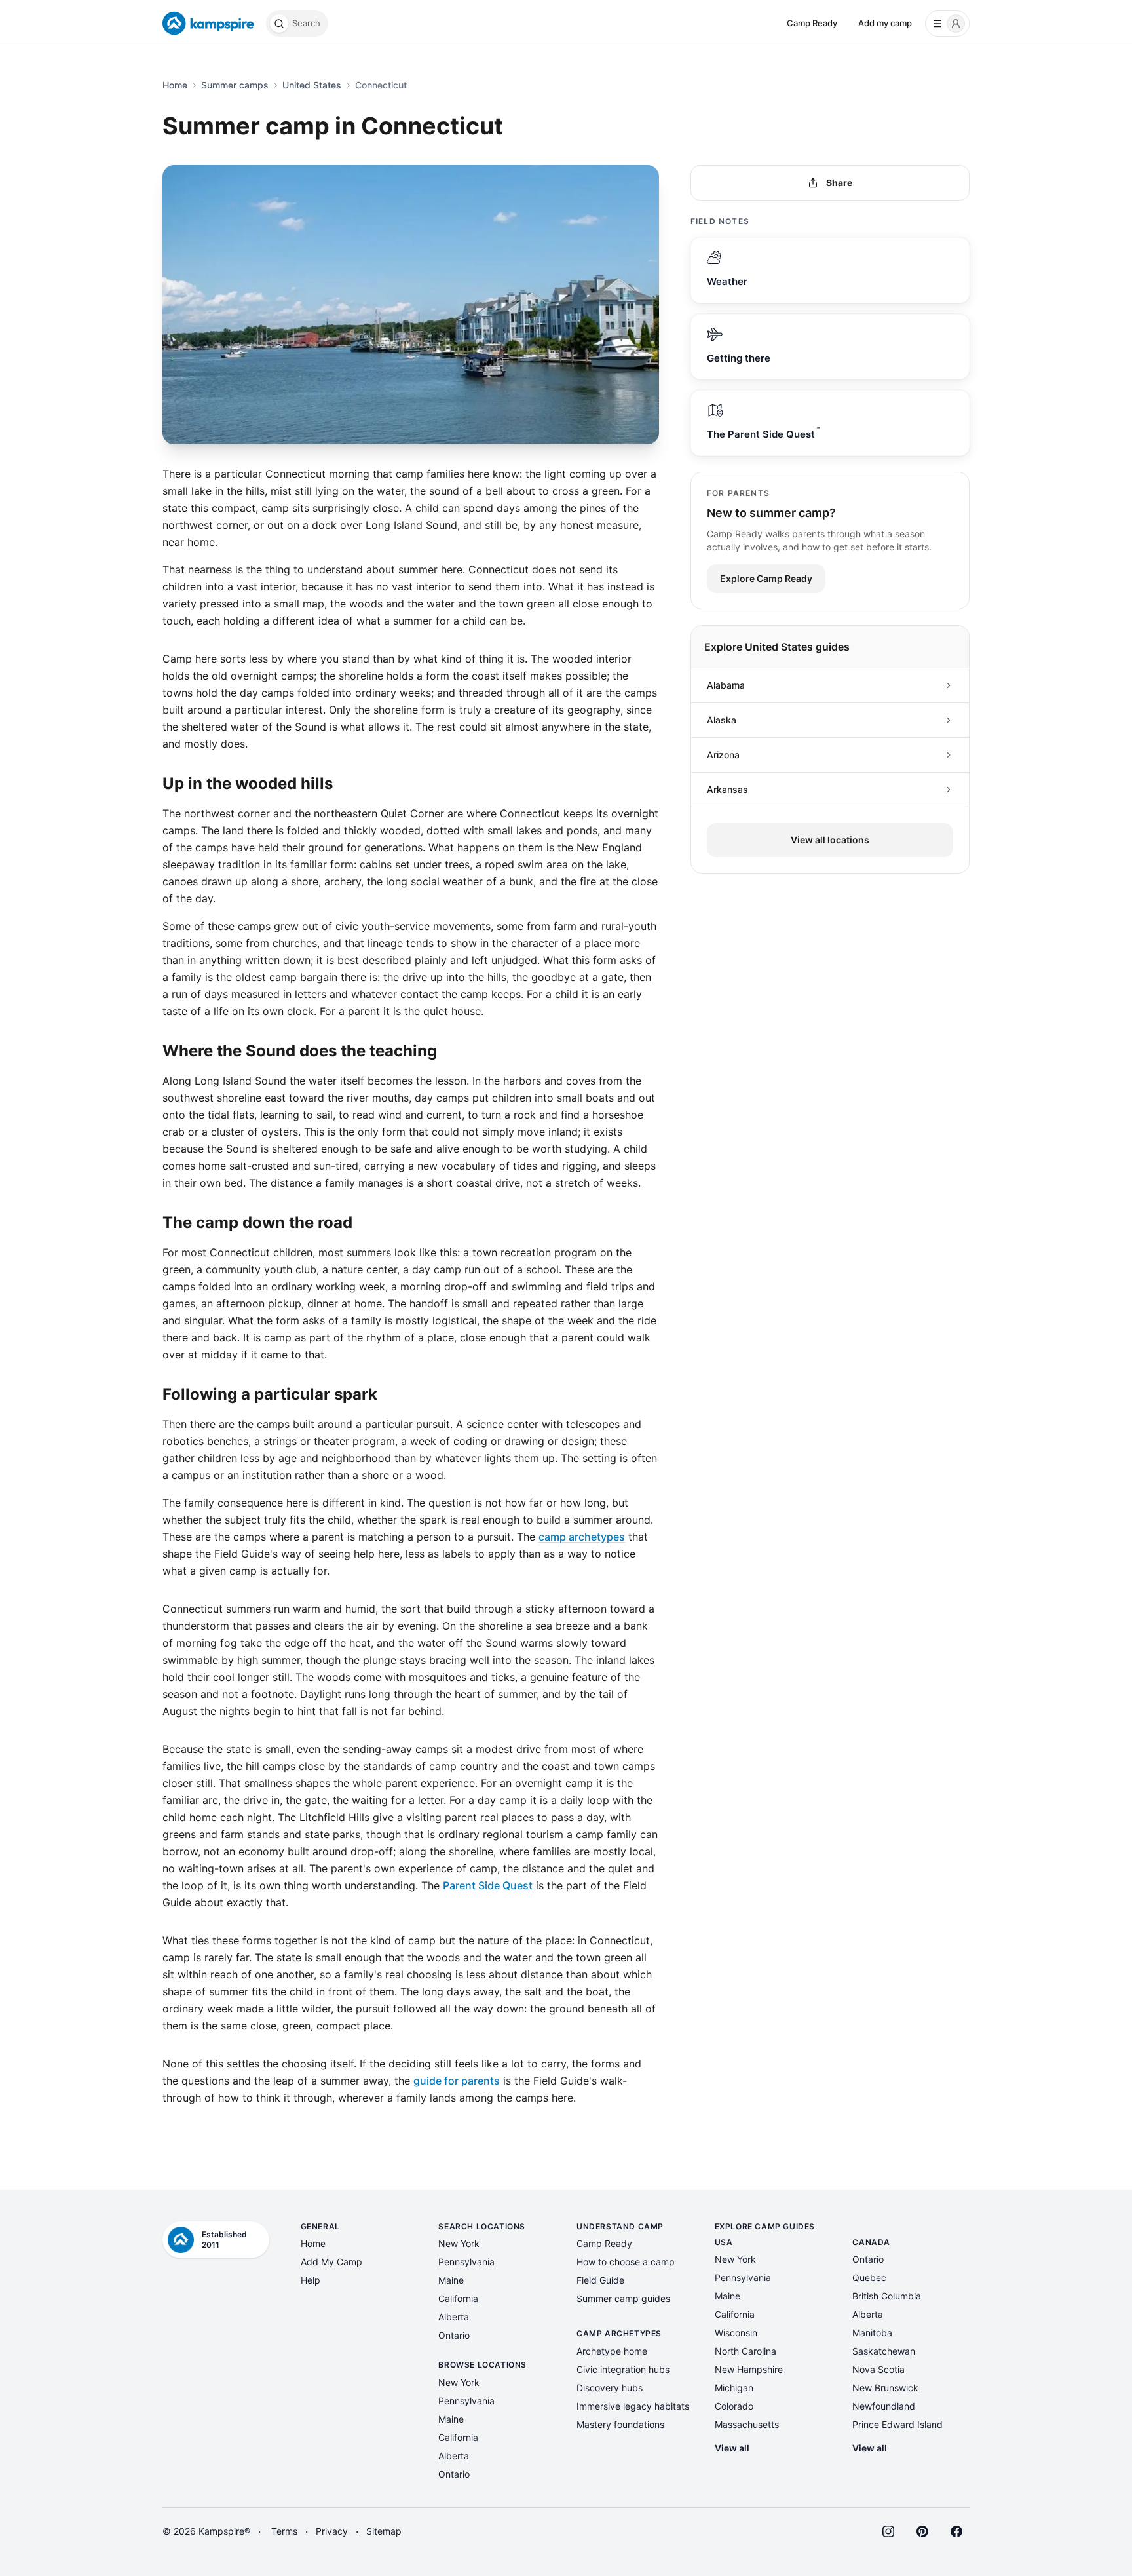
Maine (451, 2280)
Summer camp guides (623, 2298)
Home (175, 85)
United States (312, 85)
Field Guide (600, 2280)
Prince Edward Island (897, 2424)
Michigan (734, 2388)
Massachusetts (747, 2424)
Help (311, 2280)
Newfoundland (884, 2406)
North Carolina (745, 2351)
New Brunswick (885, 2388)
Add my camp (885, 23)
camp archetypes (582, 1537)
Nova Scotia (878, 2369)
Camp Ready (812, 23)
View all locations (830, 840)
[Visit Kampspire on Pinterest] (922, 2531)
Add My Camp (331, 2262)
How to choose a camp (626, 2262)
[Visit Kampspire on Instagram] (888, 2531)
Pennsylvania (466, 2262)
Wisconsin (736, 2333)
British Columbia (887, 2296)
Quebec (869, 2278)
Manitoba (872, 2333)
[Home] (209, 24)
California (458, 2298)
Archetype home (612, 2351)
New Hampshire (749, 2369)
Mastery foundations (620, 2424)
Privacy (332, 2531)
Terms (284, 2531)
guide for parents (457, 2081)
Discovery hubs (610, 2388)
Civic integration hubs (623, 2369)
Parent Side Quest (488, 1885)
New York (459, 2243)
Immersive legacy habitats (633, 2406)
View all (732, 2448)
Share (839, 183)
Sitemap (384, 2531)
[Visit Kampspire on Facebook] (956, 2531)
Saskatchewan (884, 2351)
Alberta (454, 2317)
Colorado (734, 2406)
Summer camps (235, 85)
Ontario (454, 2335)
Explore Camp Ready (766, 578)
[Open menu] (947, 24)
